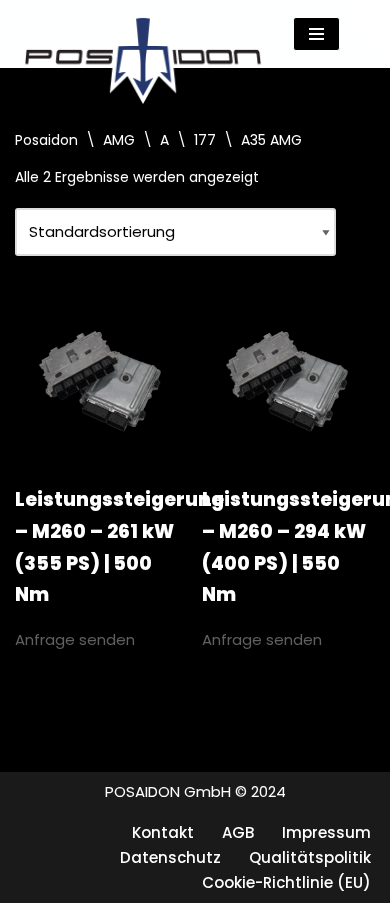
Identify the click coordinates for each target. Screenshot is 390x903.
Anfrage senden (75, 639)
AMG (119, 140)
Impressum (326, 832)
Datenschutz (170, 857)
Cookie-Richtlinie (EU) (286, 882)
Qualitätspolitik (310, 857)
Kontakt (163, 832)
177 (205, 140)
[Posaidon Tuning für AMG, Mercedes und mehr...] (143, 34)
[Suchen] (357, 34)
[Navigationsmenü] (316, 34)
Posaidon (46, 140)
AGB (238, 832)
